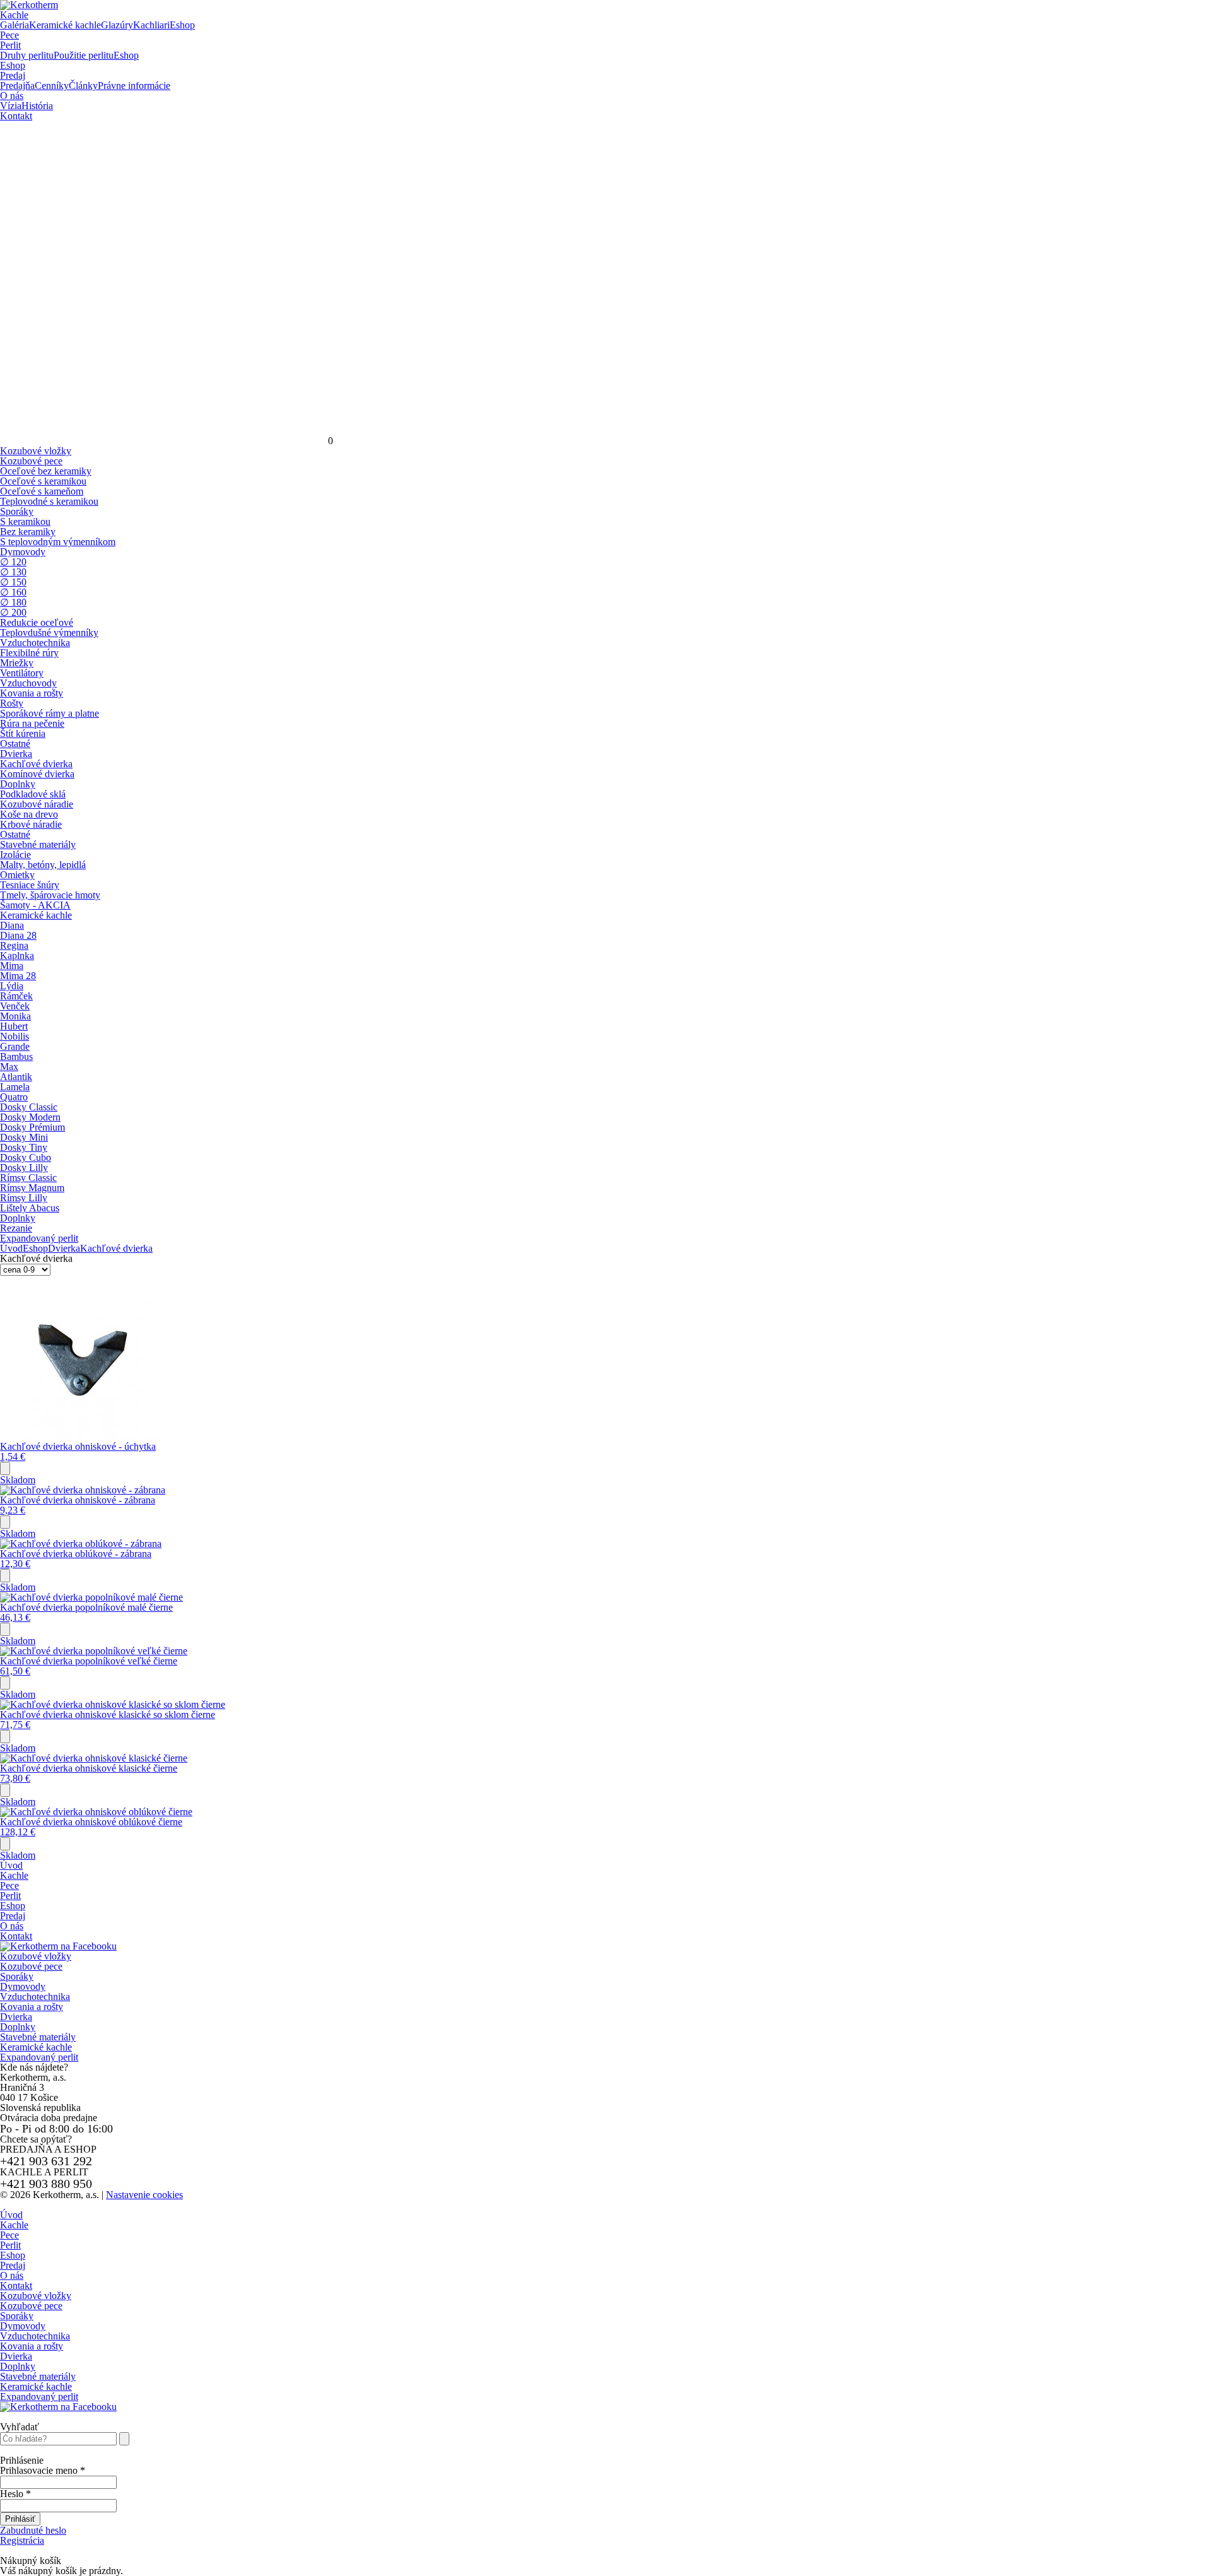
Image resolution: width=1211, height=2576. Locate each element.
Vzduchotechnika (35, 1997)
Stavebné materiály (38, 2037)
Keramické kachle (36, 2047)
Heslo (15, 2494)
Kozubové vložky (36, 1956)
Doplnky (18, 2027)
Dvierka (64, 1248)
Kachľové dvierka (116, 1248)
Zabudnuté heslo (33, 2530)
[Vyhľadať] (124, 2439)
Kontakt (16, 116)
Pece (9, 35)
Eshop (13, 65)
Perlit (10, 45)
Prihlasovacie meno (43, 2470)
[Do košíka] (5, 1468)
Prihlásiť (20, 2519)
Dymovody (23, 1986)
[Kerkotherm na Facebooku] (58, 1946)
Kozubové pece (31, 1966)
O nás (12, 96)
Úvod (11, 1248)
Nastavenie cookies (144, 2195)
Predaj (13, 75)
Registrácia (22, 2540)
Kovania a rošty (32, 2007)
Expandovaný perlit (39, 2057)
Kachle (14, 15)
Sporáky (17, 1976)
